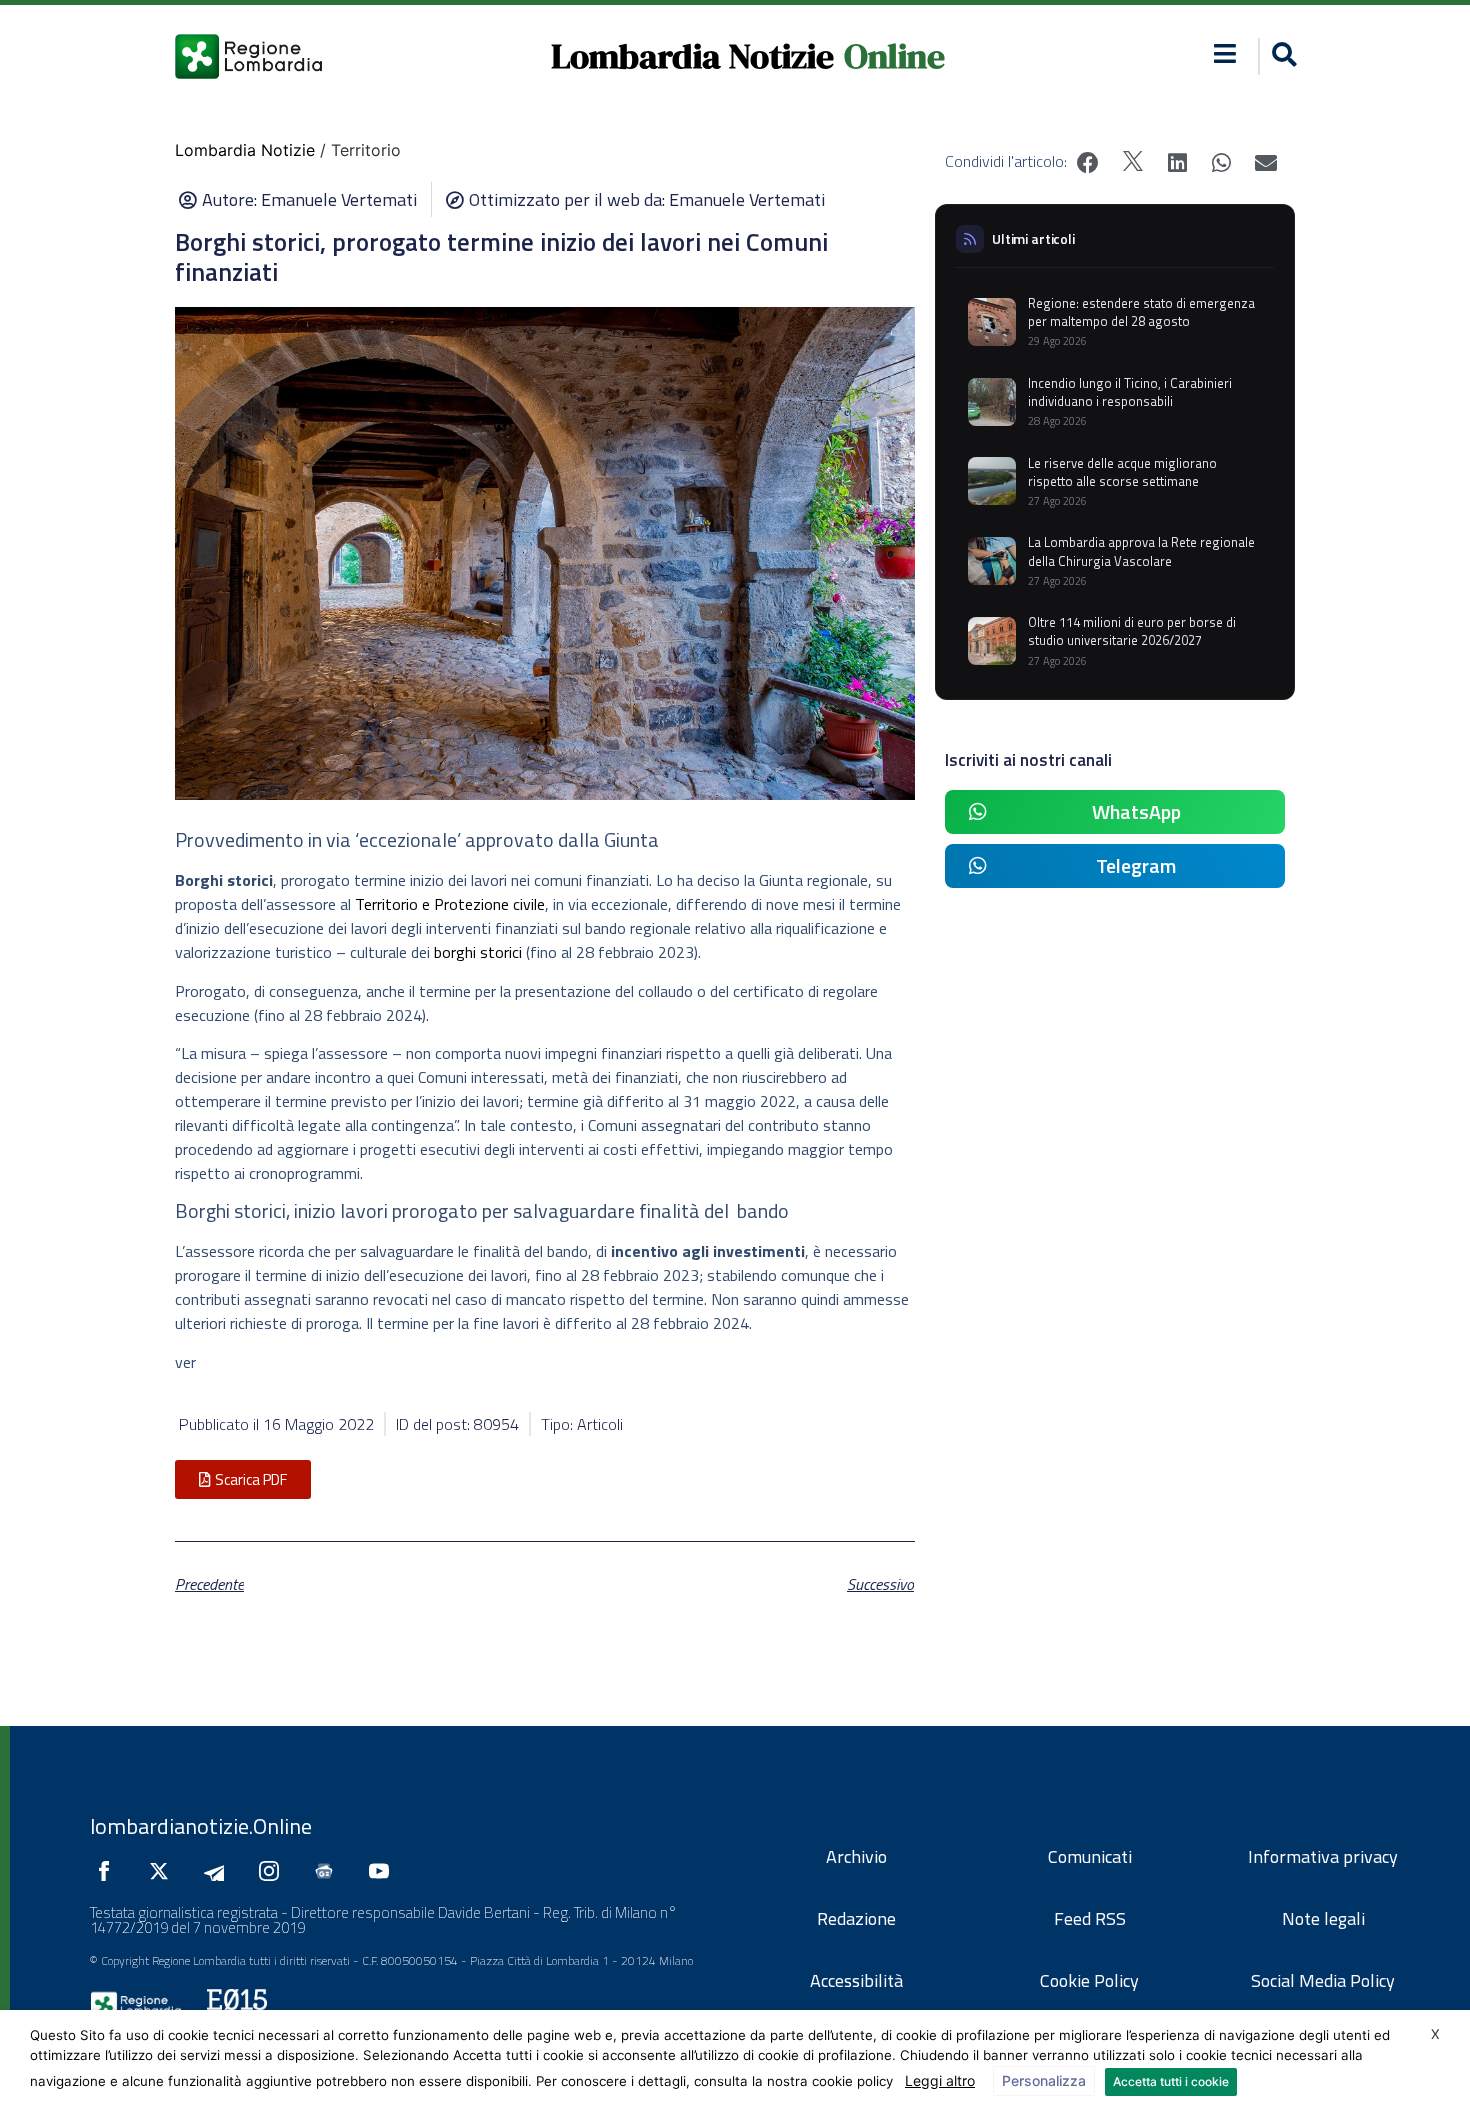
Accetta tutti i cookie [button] (1171, 2081)
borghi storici (478, 952)
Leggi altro (940, 2080)
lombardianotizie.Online (201, 1826)
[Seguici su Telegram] (219, 1871)
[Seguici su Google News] (329, 1871)
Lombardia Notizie (692, 56)
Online (894, 56)
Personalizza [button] (1044, 2080)
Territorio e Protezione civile (450, 904)
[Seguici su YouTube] (384, 1871)
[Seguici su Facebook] (109, 1871)
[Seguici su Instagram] (274, 1871)
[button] (1225, 53)
